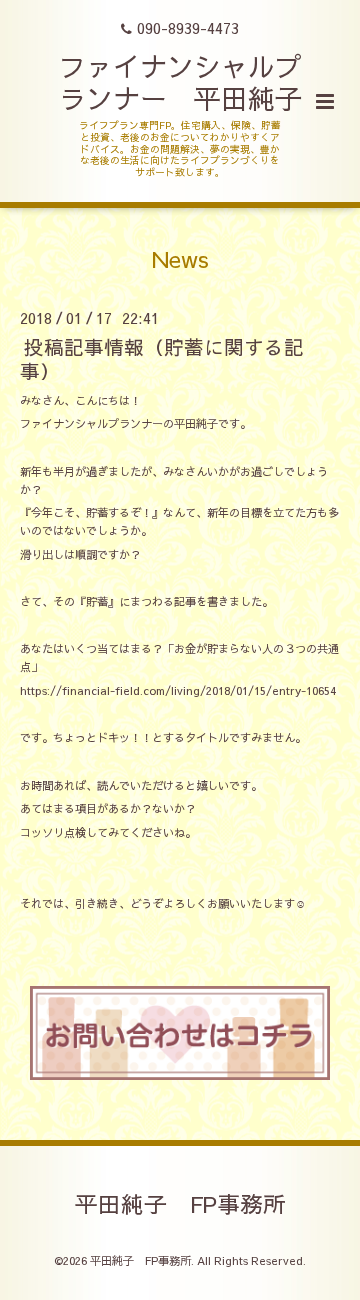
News (180, 258)
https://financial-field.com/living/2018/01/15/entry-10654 (178, 690)
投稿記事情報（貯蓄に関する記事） (162, 358)
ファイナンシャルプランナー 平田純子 (180, 81)
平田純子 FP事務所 (180, 1203)
